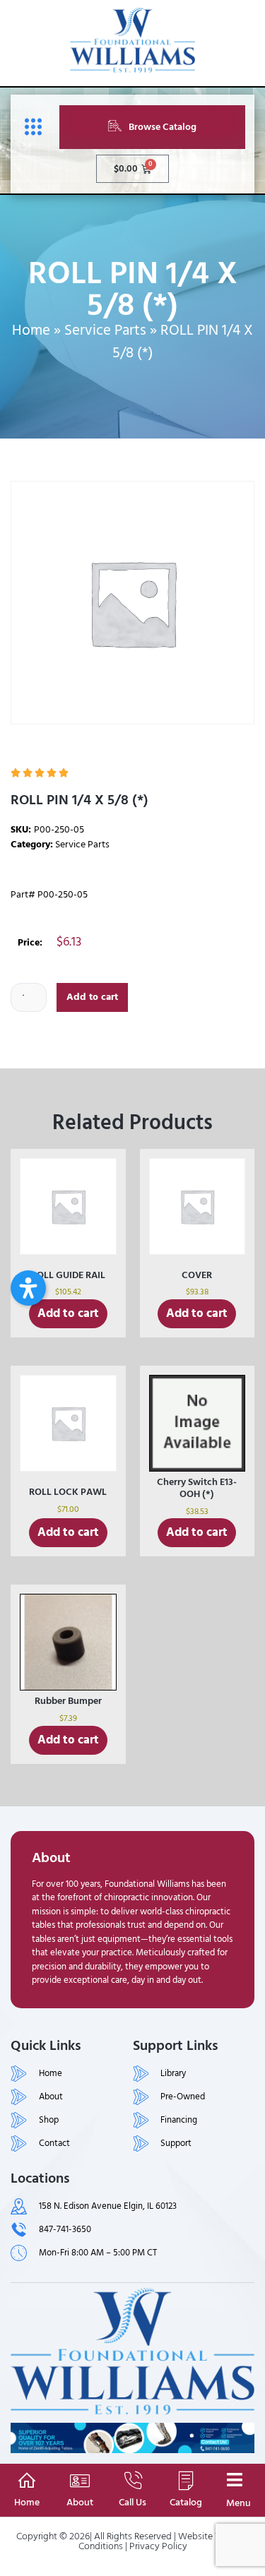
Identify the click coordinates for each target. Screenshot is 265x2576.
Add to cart (92, 997)
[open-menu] (30, 127)
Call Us (132, 2502)
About (80, 2502)
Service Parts (105, 330)
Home (31, 330)
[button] (28, 1288)
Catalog (186, 2502)
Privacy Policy (158, 2546)
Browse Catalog (163, 127)
